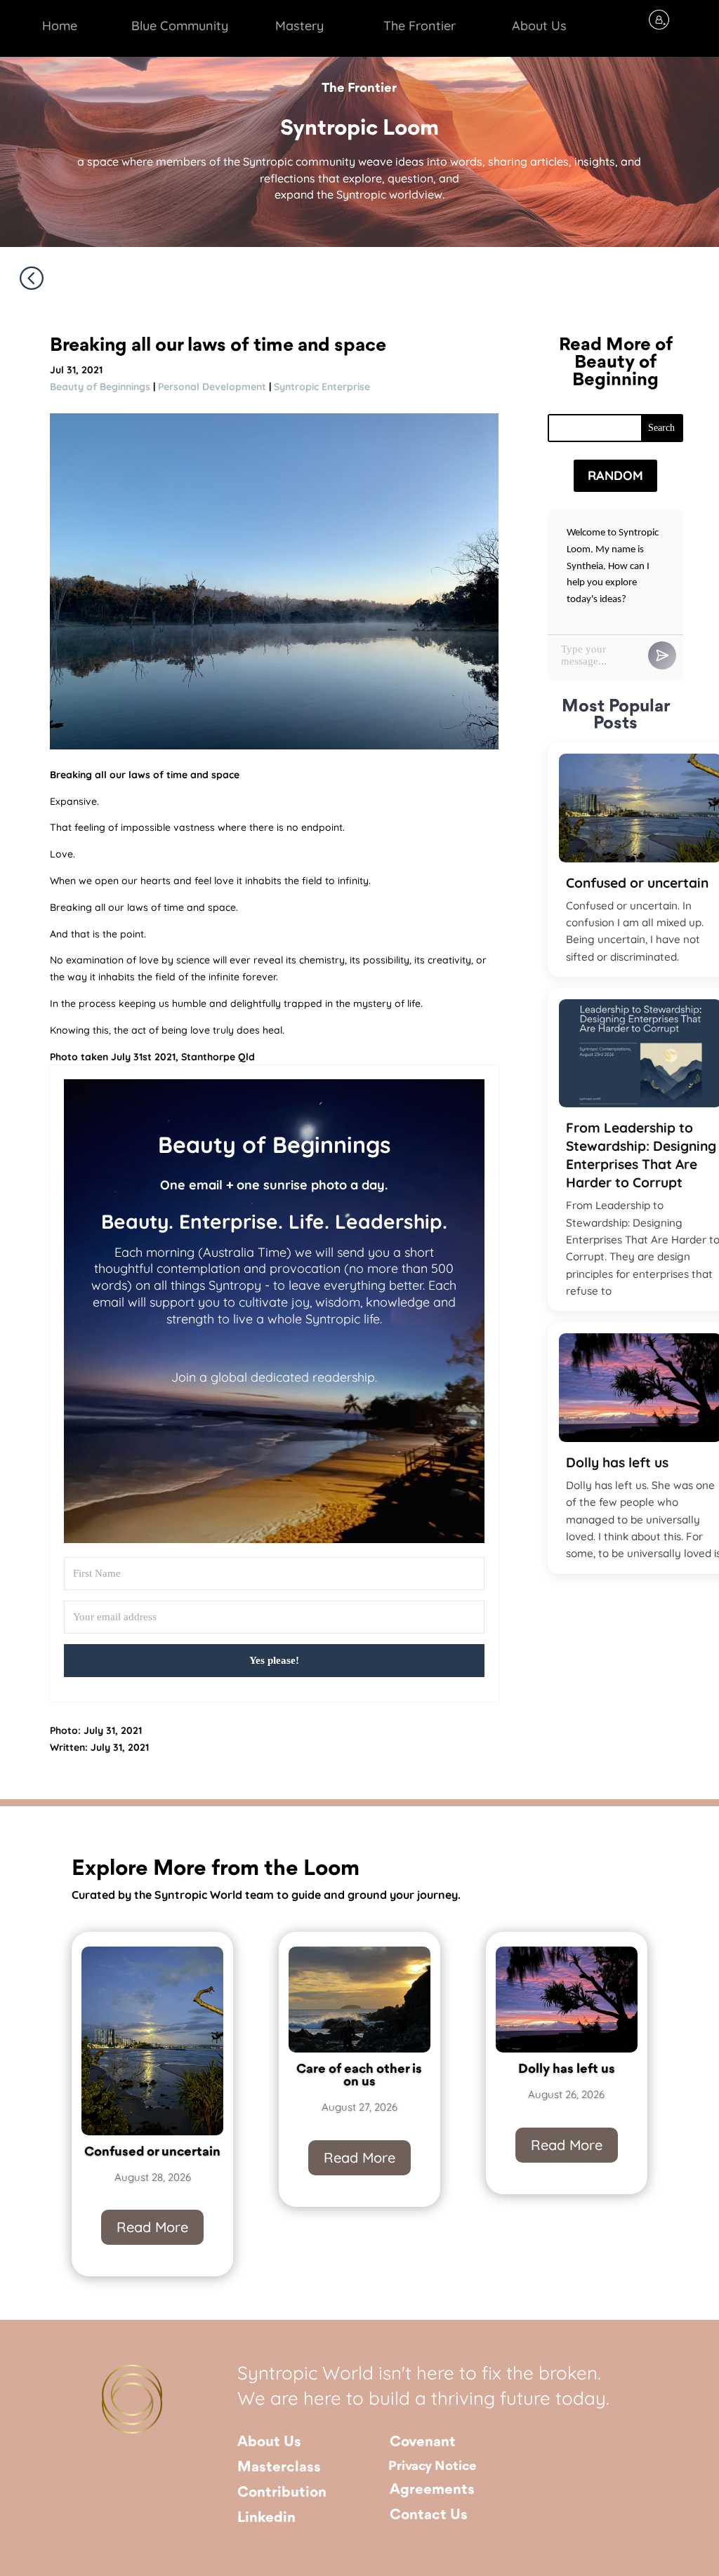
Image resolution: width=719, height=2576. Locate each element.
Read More (152, 2227)
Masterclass (279, 2468)
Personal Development (212, 387)
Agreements (432, 2490)
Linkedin (266, 2518)
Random (615, 475)
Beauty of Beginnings (100, 387)
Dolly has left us (567, 2069)
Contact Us (429, 2515)
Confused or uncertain (152, 2152)
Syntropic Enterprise (322, 387)
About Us (269, 2442)
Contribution (282, 2493)
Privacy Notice (433, 2467)
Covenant (423, 2442)
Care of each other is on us (359, 2076)
